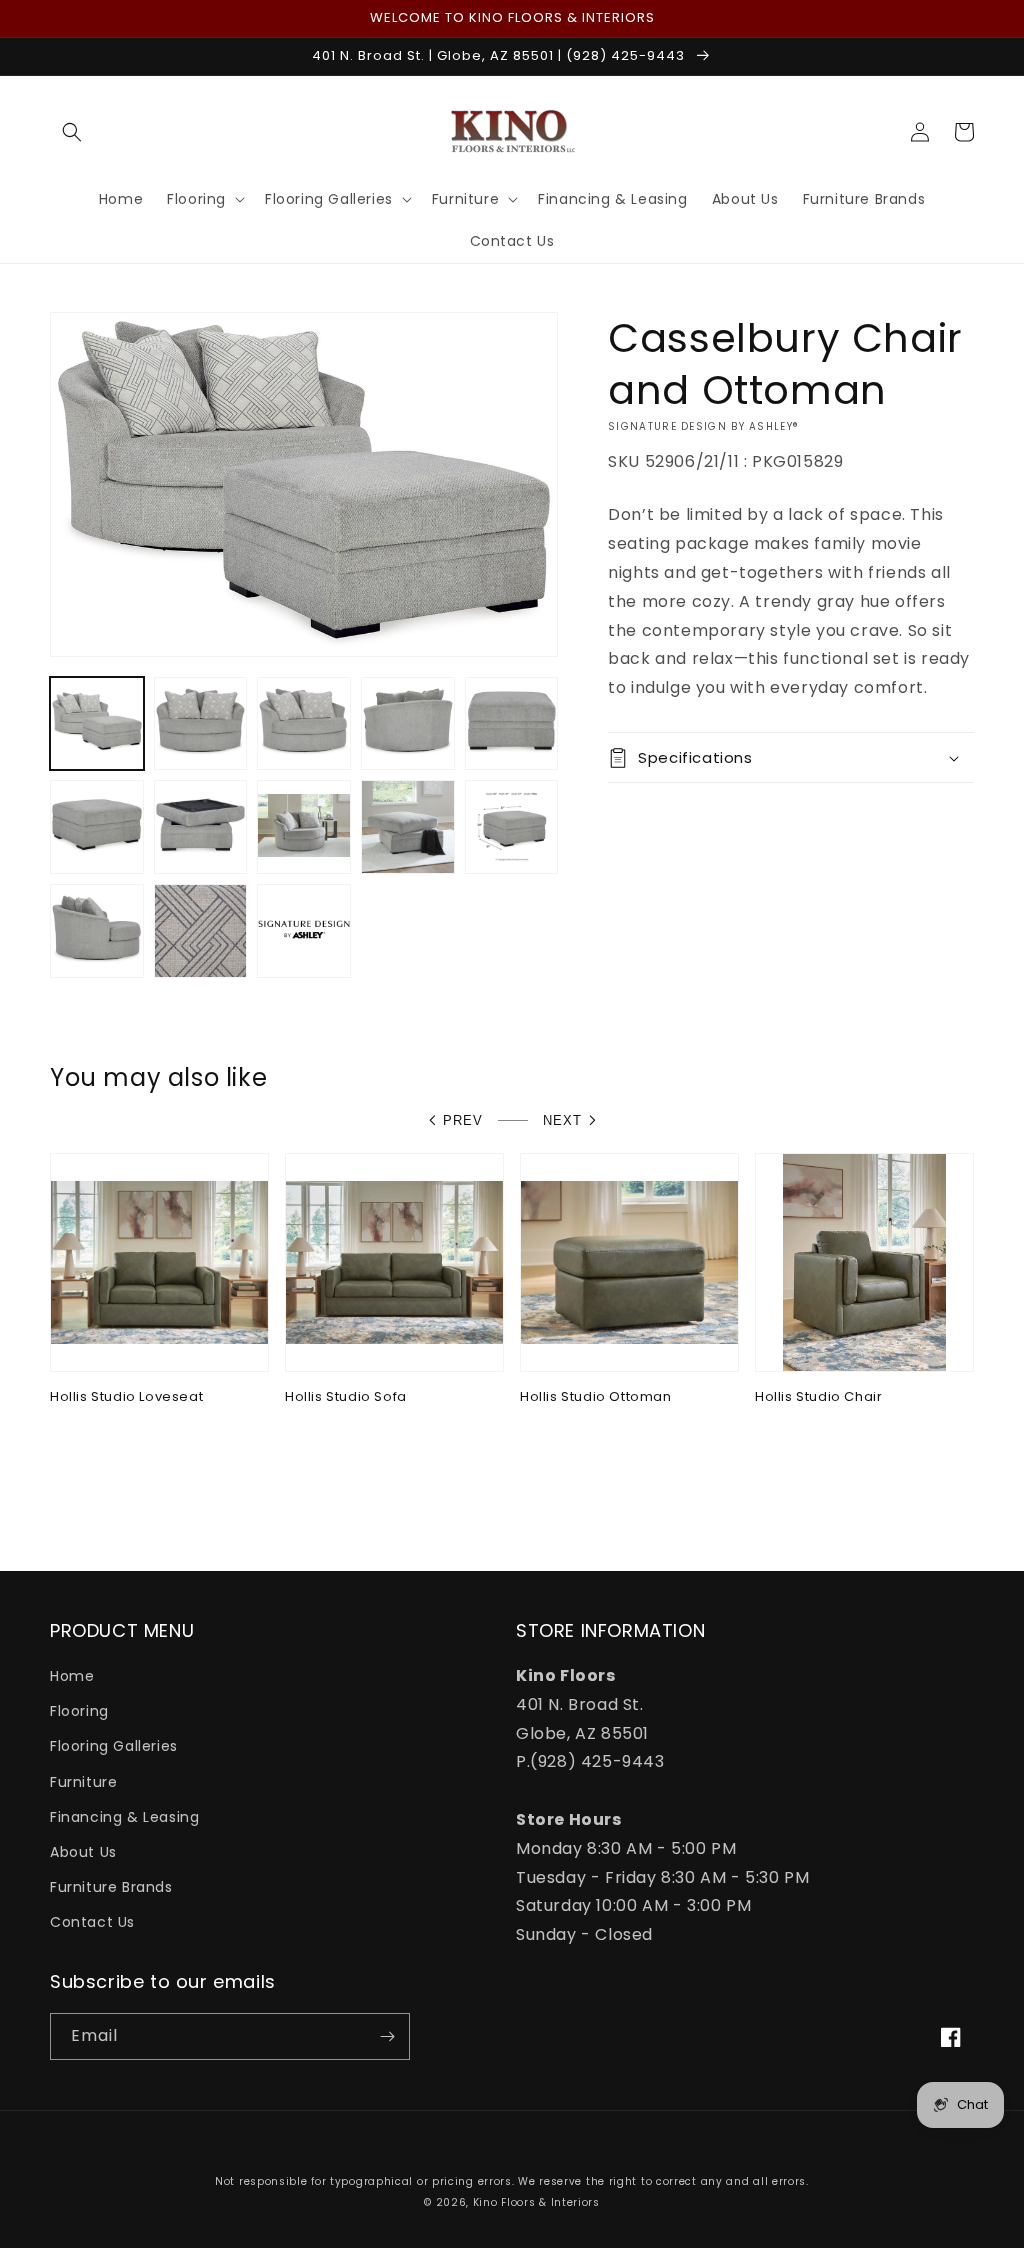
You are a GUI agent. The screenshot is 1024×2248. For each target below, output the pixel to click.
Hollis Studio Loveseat (126, 1397)
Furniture (83, 1782)
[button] (72, 132)
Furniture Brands (111, 1887)
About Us (83, 1852)
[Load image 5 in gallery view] (512, 724)
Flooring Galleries (114, 1746)
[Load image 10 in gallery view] (512, 827)
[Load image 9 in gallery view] (408, 827)
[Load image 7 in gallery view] (201, 827)
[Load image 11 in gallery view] (97, 931)
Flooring (79, 1711)
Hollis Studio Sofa (346, 1397)
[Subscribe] (387, 2036)
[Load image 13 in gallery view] (304, 931)
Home (72, 1676)
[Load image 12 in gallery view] (201, 931)
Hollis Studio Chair (818, 1397)
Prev (463, 1120)
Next (562, 1120)
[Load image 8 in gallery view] (304, 827)
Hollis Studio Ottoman (596, 1397)
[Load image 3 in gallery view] (304, 724)
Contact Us (92, 1922)
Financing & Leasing (124, 1817)
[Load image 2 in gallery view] (201, 724)
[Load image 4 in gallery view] (408, 724)
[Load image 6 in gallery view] (97, 827)
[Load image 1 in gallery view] (97, 724)
